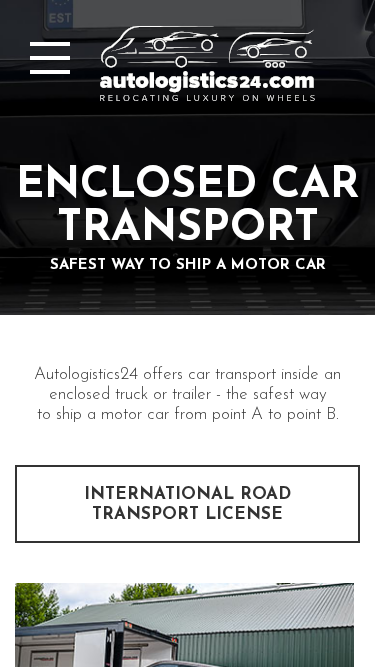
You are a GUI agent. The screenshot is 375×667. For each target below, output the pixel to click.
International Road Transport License (187, 504)
